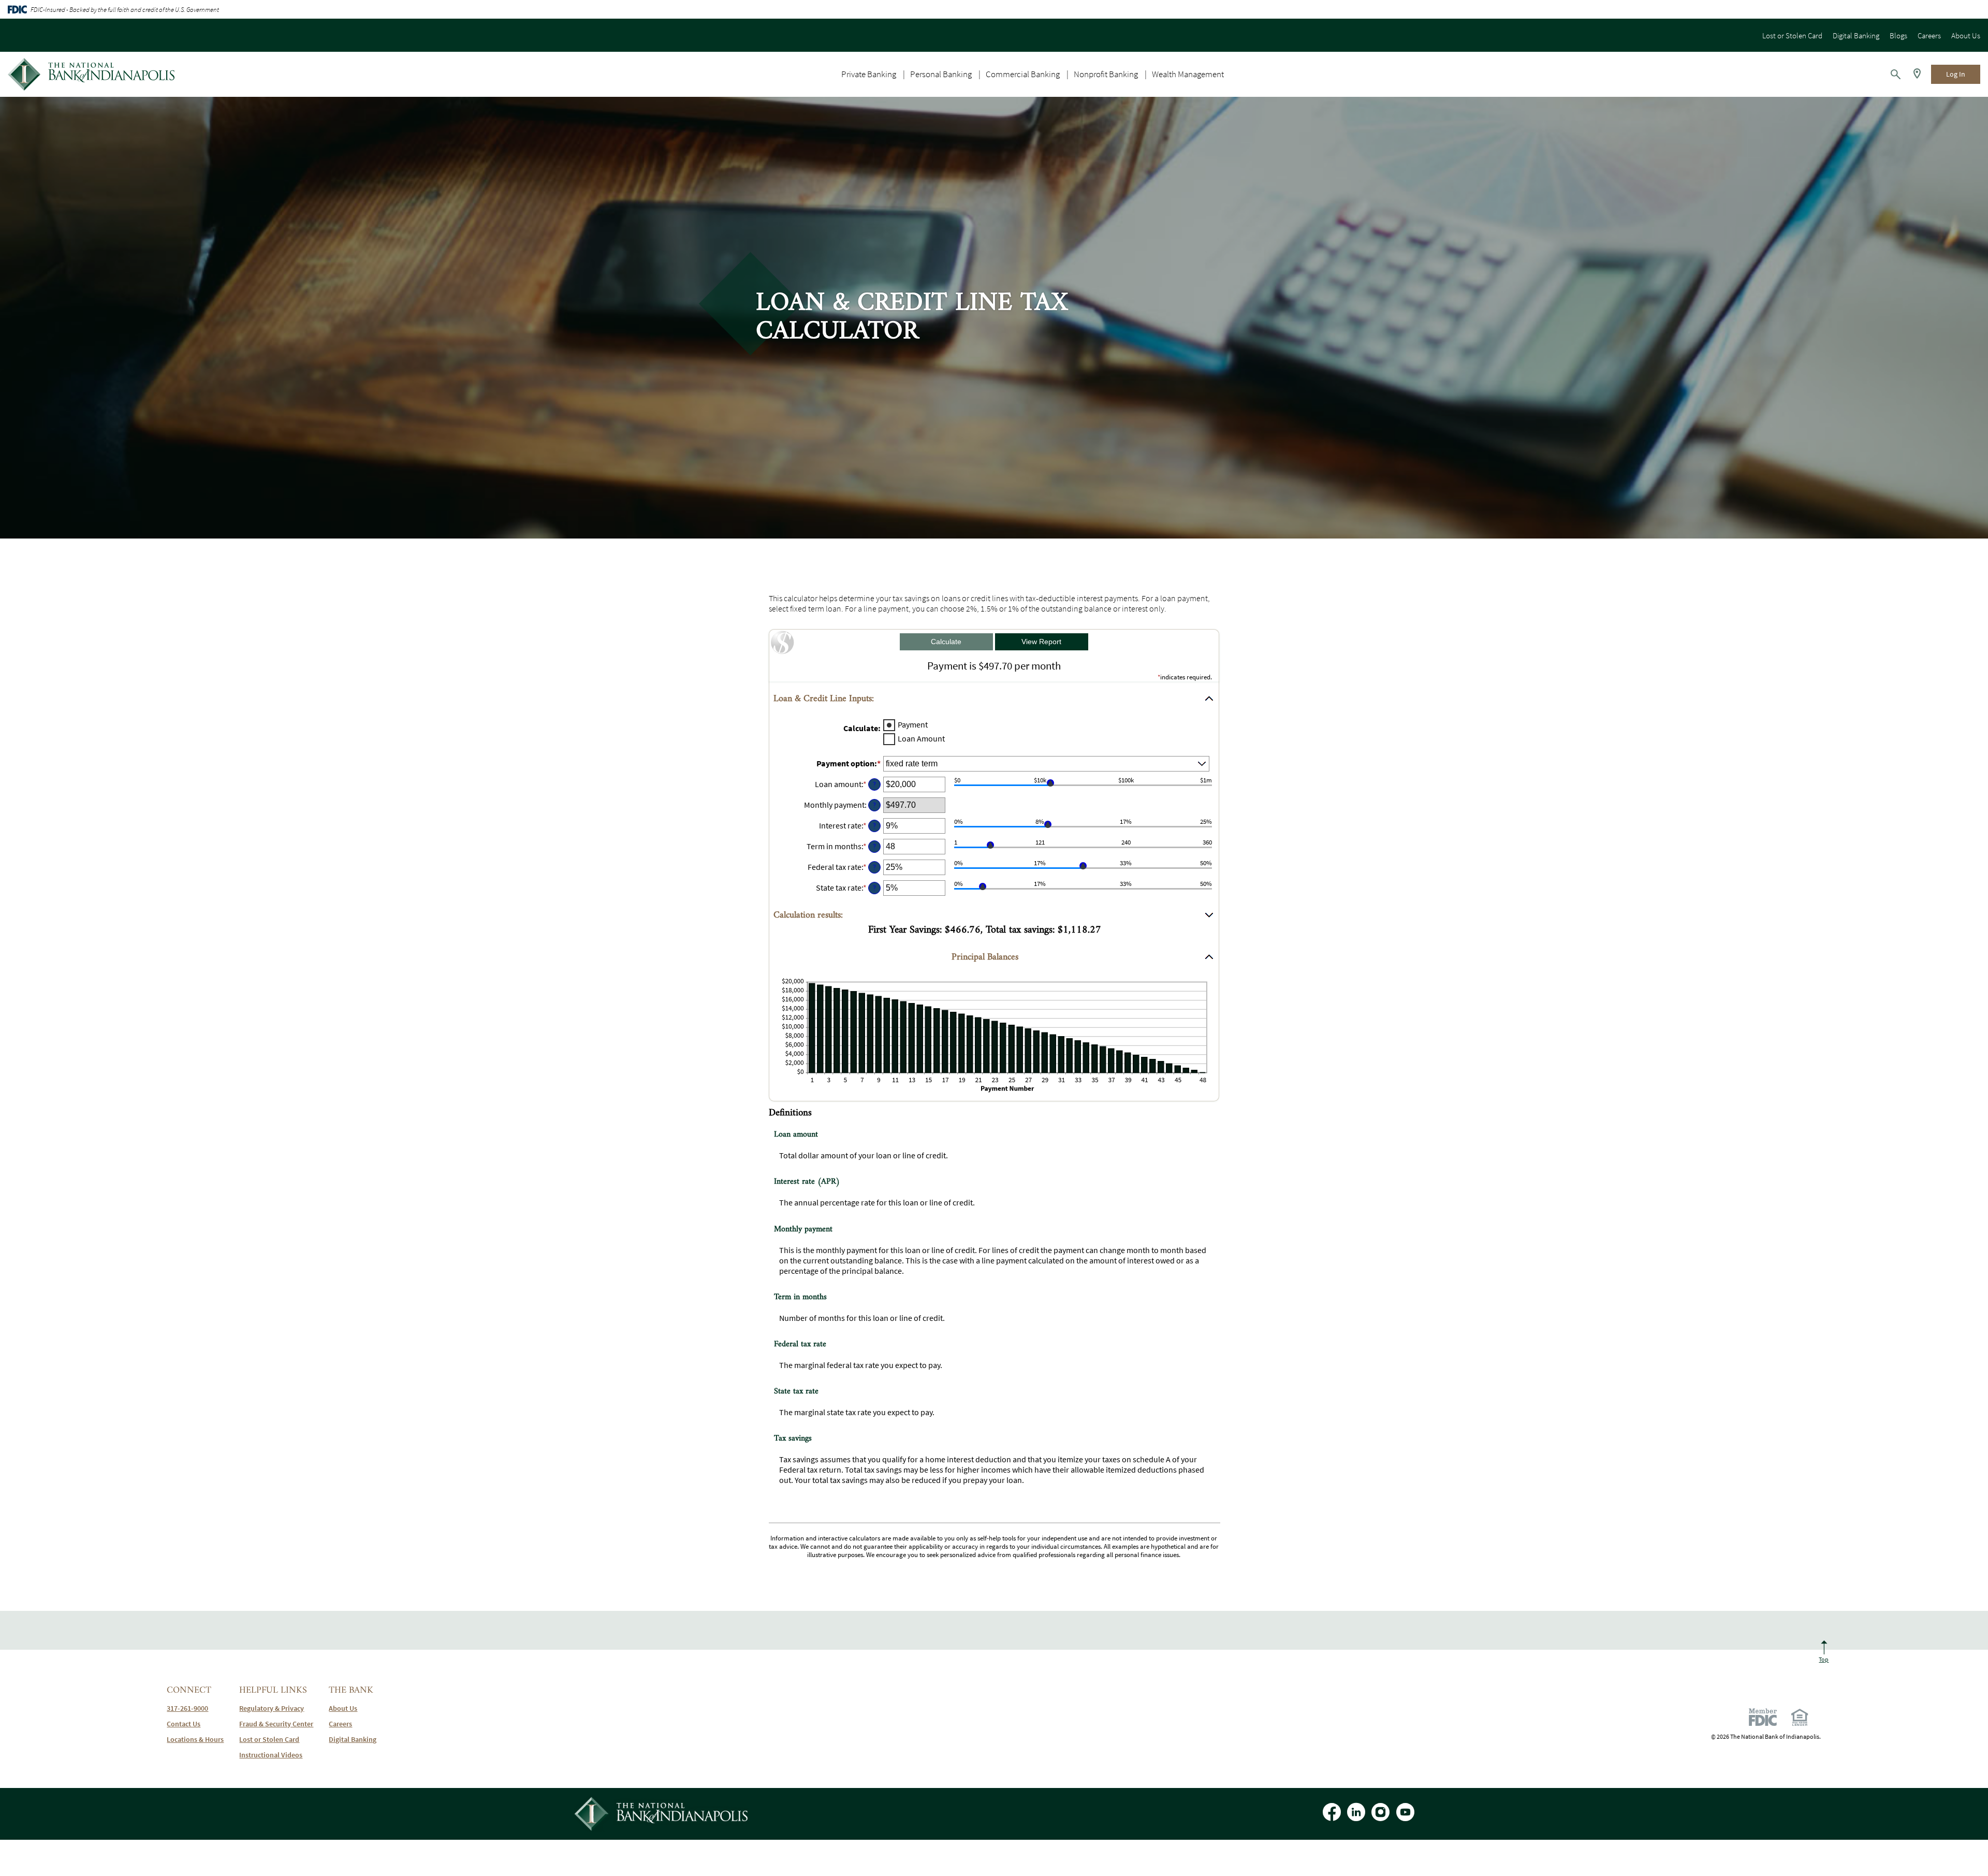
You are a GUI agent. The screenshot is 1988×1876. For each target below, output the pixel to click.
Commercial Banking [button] (1023, 74)
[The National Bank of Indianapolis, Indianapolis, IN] (91, 74)
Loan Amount (921, 739)
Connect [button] (189, 1690)
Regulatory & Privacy (272, 1708)
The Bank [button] (351, 1690)
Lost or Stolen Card (1792, 35)
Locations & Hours (195, 1739)
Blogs (1898, 35)
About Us (1966, 35)
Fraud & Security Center (276, 1724)
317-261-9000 (187, 1708)
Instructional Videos (271, 1755)
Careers (1929, 35)
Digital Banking (1856, 35)
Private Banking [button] (869, 74)
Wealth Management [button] (1188, 74)
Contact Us (184, 1724)
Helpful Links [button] (273, 1690)
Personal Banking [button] (941, 74)
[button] (994, 699)
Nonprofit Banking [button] (1106, 74)
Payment (913, 725)
